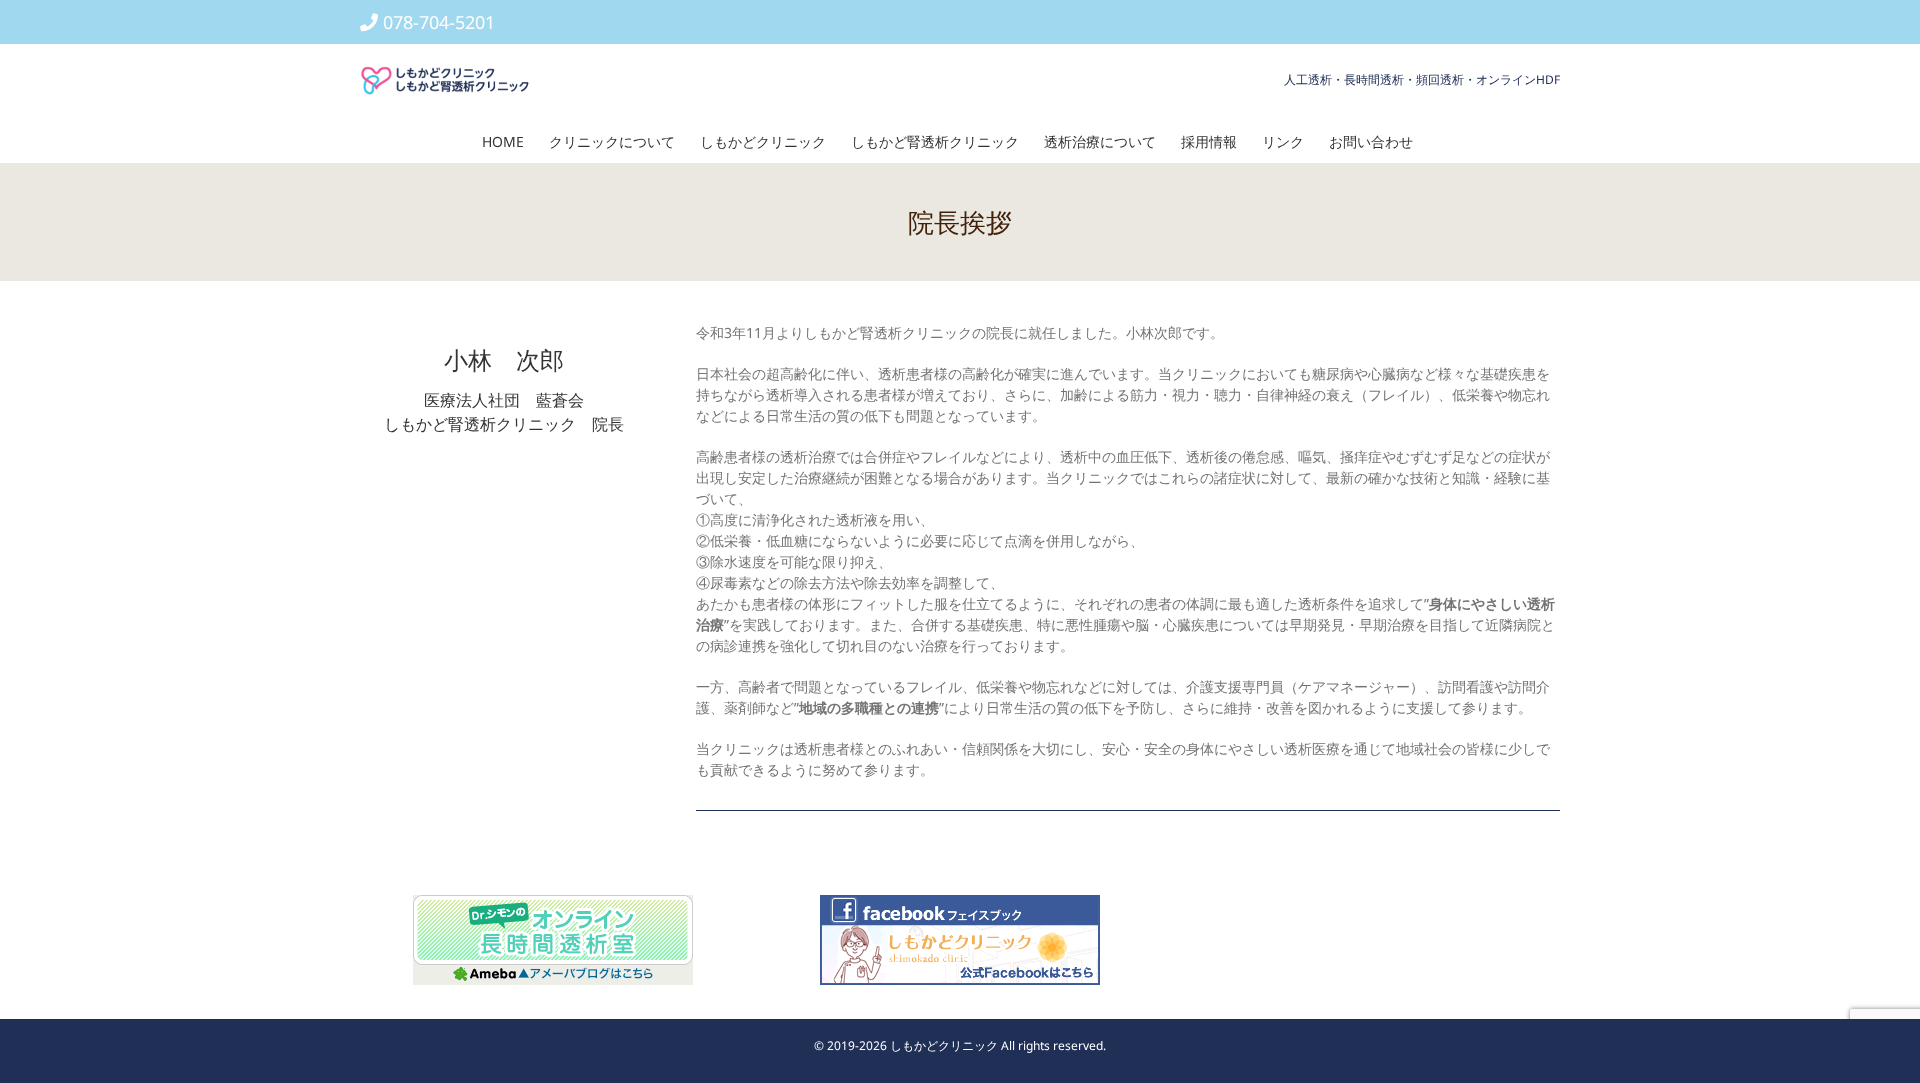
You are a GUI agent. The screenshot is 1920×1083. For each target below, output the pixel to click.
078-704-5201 (439, 22)
